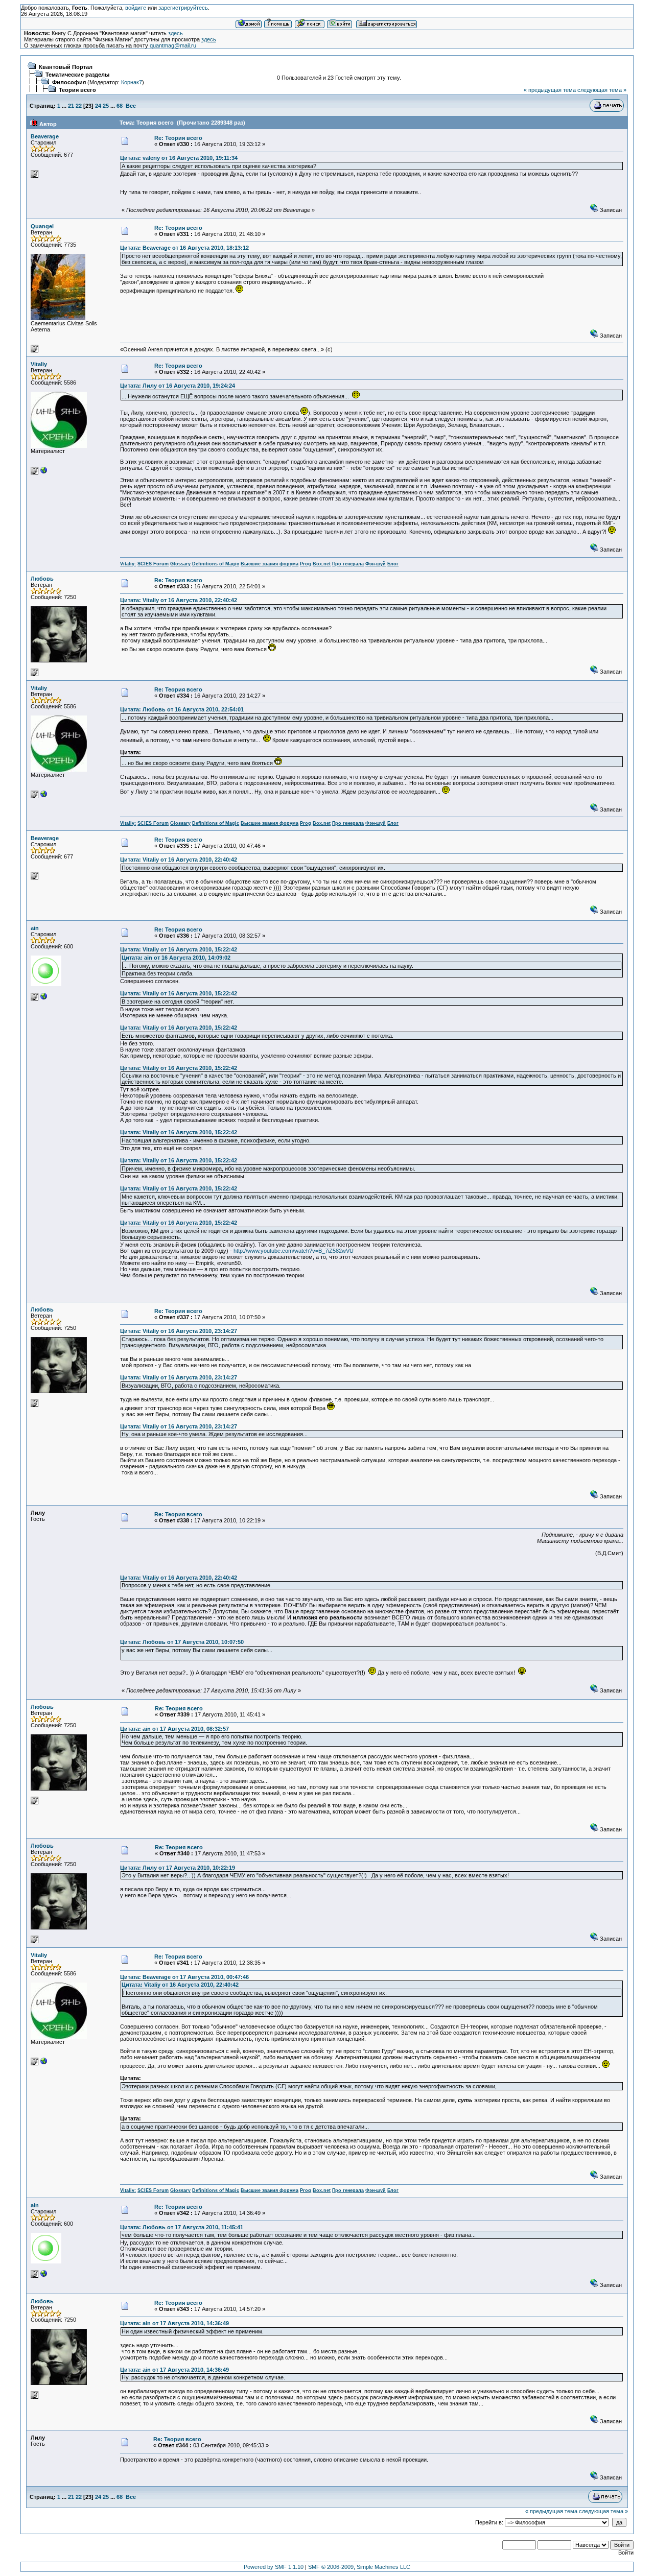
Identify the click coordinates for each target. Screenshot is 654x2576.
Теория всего (77, 90)
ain (35, 928)
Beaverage (45, 136)
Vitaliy (39, 364)
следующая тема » (602, 90)
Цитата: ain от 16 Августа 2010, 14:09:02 (176, 958)
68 (120, 106)
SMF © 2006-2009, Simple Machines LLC (359, 2567)
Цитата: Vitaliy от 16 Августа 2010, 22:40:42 (179, 600)
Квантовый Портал (66, 67)
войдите (136, 8)
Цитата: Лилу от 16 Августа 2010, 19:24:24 (178, 386)
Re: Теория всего (178, 138)
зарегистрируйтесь (183, 8)
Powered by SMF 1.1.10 (274, 2567)
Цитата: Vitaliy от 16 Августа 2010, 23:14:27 (179, 1331)
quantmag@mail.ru (173, 45)
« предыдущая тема (550, 90)
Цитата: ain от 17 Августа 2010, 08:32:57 (174, 1729)
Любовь (42, 579)
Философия (69, 82)
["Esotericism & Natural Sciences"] (44, 472)
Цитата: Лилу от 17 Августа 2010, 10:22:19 (178, 1868)
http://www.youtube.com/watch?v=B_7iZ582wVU (294, 1251)
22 (79, 106)
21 (71, 106)
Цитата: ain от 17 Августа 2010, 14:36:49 (174, 2323)
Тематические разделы (77, 75)
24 (98, 106)
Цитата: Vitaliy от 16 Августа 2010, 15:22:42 (179, 949)
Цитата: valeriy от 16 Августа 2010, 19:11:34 (179, 158)
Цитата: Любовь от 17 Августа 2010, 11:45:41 (182, 2227)
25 (106, 106)
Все (131, 106)
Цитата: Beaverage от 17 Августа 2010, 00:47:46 (184, 1977)
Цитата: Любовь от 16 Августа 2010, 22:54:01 (182, 709)
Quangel (42, 226)
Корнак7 (132, 82)
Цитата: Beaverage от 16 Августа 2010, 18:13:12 (184, 248)
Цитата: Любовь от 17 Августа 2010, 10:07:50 (182, 1642)
